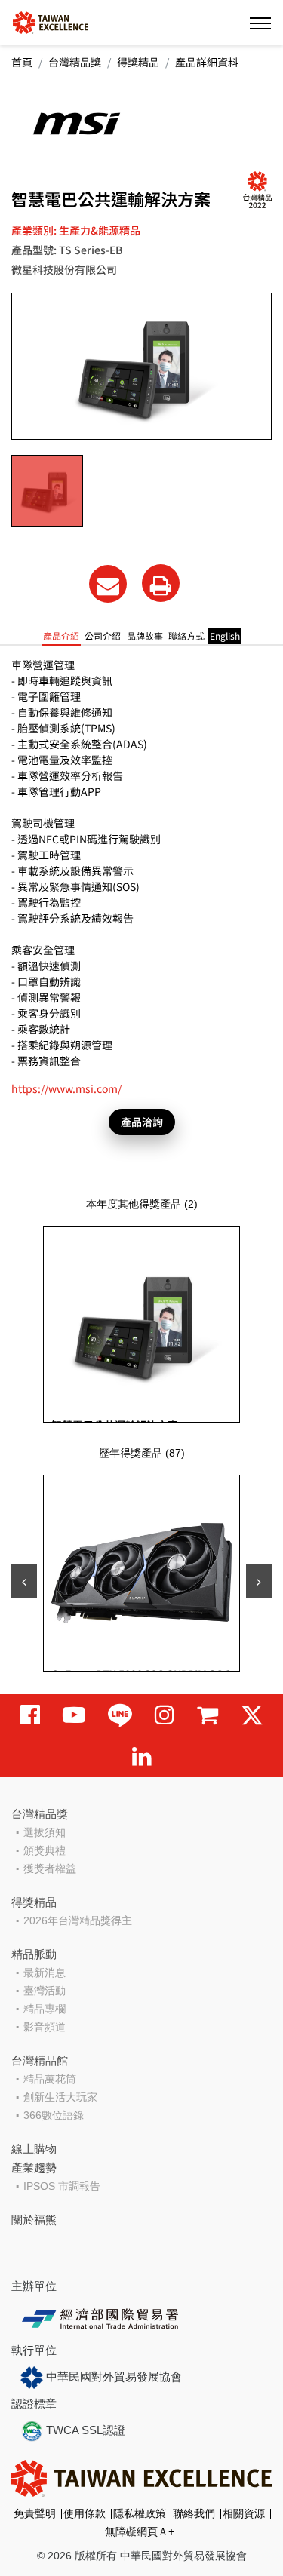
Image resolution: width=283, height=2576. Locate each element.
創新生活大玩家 (60, 2097)
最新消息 (45, 1973)
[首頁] (51, 21)
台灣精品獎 (75, 62)
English (225, 636)
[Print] (161, 583)
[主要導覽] (260, 23)
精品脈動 (34, 1954)
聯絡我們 (194, 2513)
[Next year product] (259, 1581)
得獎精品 (138, 62)
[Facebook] (30, 1715)
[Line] (120, 1715)
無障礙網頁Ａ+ (140, 2531)
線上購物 (34, 2149)
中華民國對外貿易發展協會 (112, 2376)
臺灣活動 (45, 1991)
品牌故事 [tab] (145, 636)
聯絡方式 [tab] (186, 636)
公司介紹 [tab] (103, 636)
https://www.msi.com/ (66, 1088)
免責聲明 (35, 2513)
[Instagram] (165, 1715)
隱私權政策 (140, 2513)
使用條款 (85, 2513)
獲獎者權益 (50, 1868)
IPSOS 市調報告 (62, 2186)
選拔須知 (45, 1832)
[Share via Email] (108, 584)
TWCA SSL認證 (84, 2430)
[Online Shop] (208, 1715)
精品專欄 (45, 2009)
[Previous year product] (24, 1581)
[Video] (74, 1715)
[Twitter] (252, 1715)
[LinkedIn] (142, 1756)
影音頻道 (45, 2027)
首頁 (22, 62)
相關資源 (244, 2513)
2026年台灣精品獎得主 (78, 1920)
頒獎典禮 (45, 1850)
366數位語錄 (54, 2115)
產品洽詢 (142, 1122)
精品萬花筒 (50, 2079)
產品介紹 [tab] (61, 636)
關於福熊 (34, 2220)
